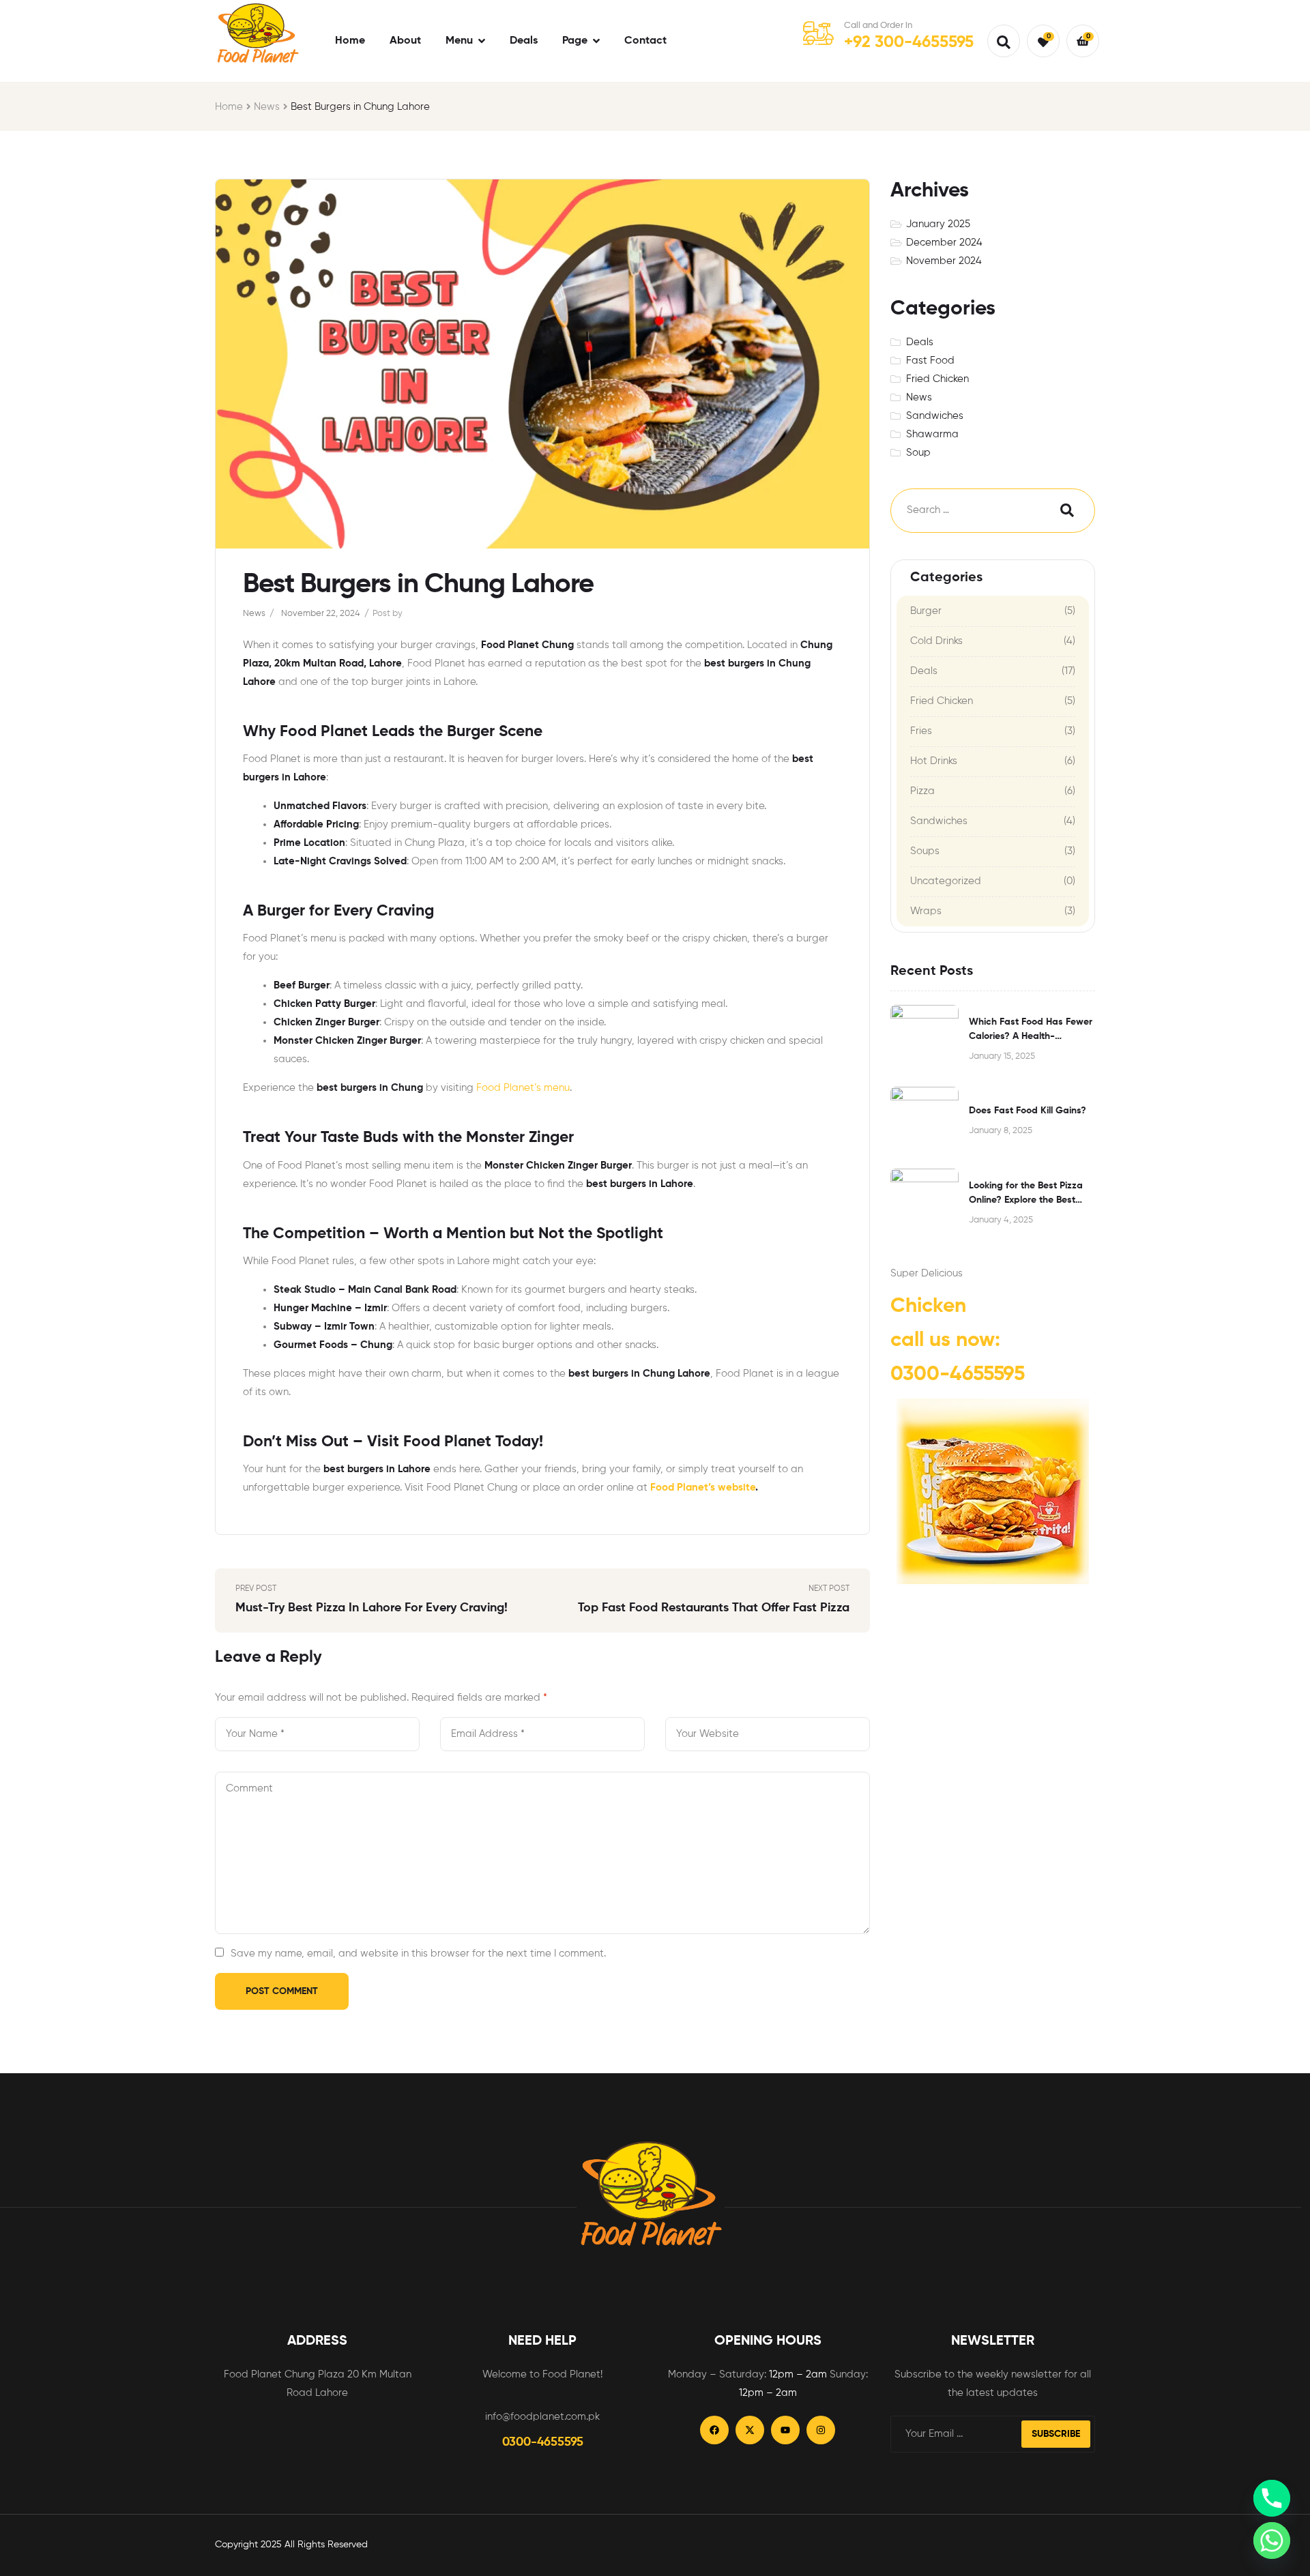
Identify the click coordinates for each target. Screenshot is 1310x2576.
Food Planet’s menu (523, 1088)
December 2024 (944, 243)
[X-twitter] (750, 2430)
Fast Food (930, 361)
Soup (918, 453)
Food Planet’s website (703, 1488)
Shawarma (932, 434)
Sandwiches (935, 416)
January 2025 (938, 224)
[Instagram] (821, 2430)
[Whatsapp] (1272, 2541)
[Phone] (1272, 2498)
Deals (920, 342)
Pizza (922, 791)
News (267, 107)
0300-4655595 (958, 1375)
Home (229, 107)
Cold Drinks (936, 641)
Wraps (926, 911)
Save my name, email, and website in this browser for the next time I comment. (418, 1953)
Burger (926, 611)
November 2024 (944, 261)
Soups (925, 851)
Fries (921, 731)
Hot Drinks (934, 761)
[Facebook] (714, 2430)
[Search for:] (962, 511)
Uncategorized (946, 881)
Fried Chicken (937, 379)
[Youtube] (785, 2430)
